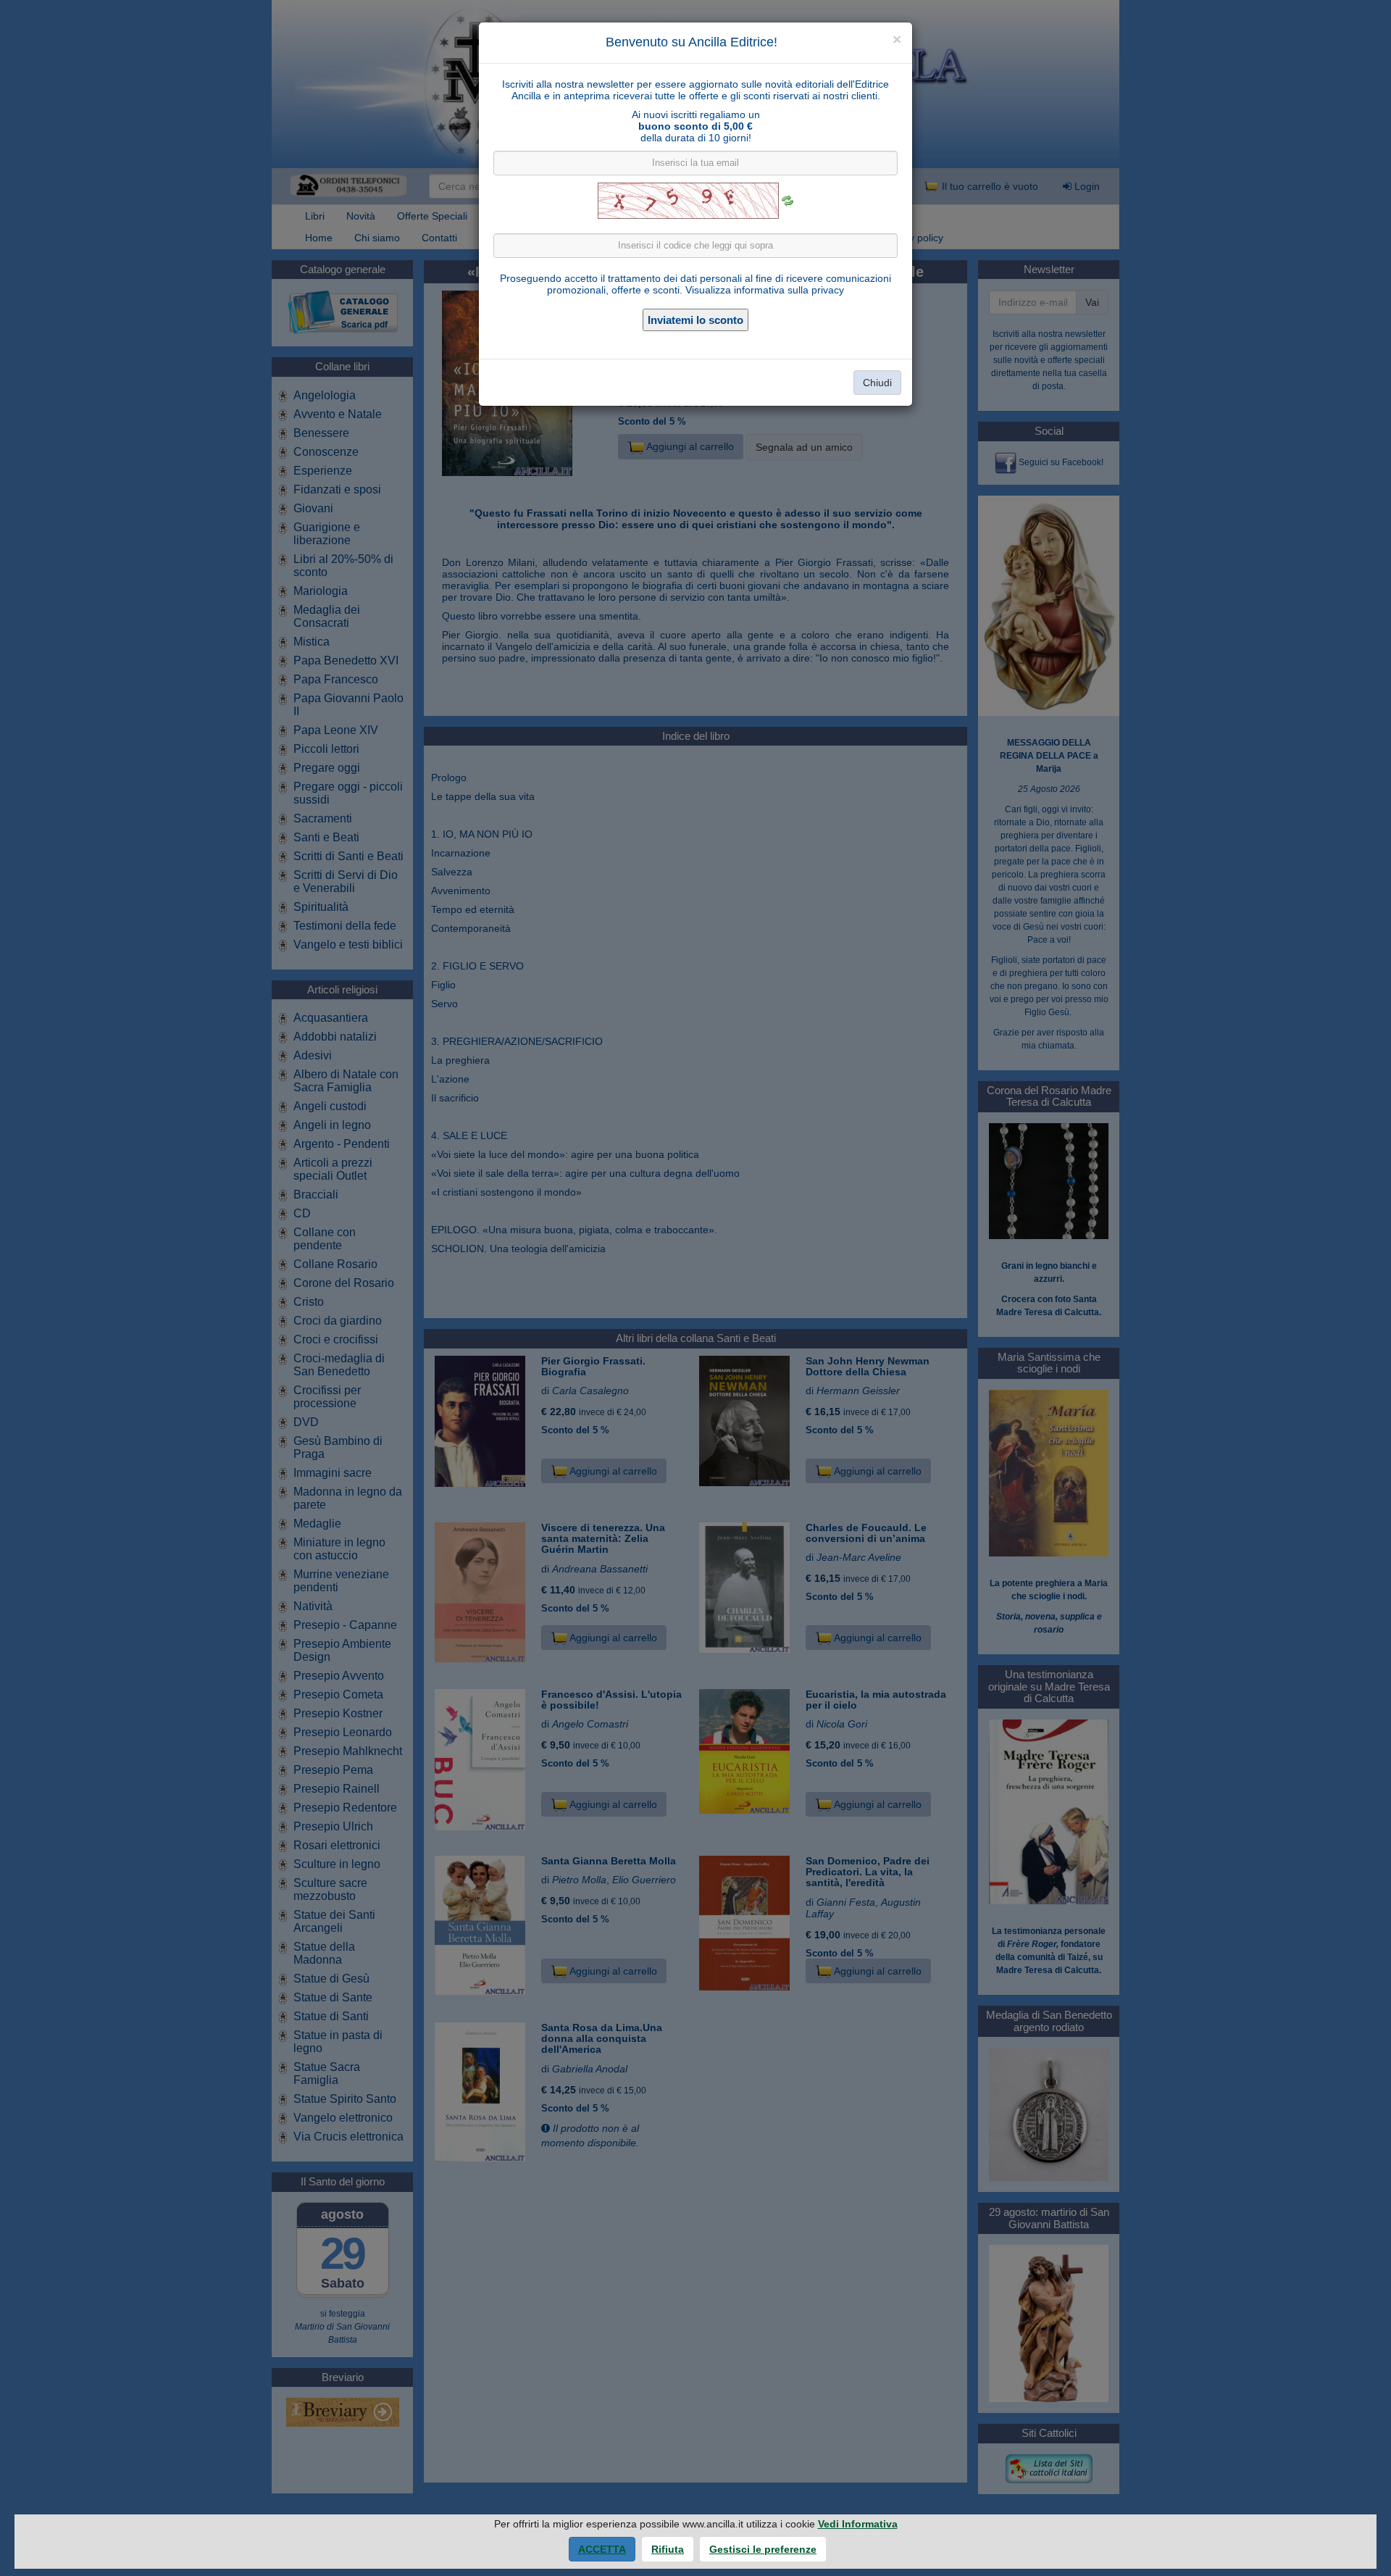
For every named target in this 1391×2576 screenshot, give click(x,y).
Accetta (602, 2549)
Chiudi (877, 383)
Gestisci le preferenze (763, 2549)
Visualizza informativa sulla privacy (765, 290)
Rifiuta (668, 2549)
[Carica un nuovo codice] (788, 201)
